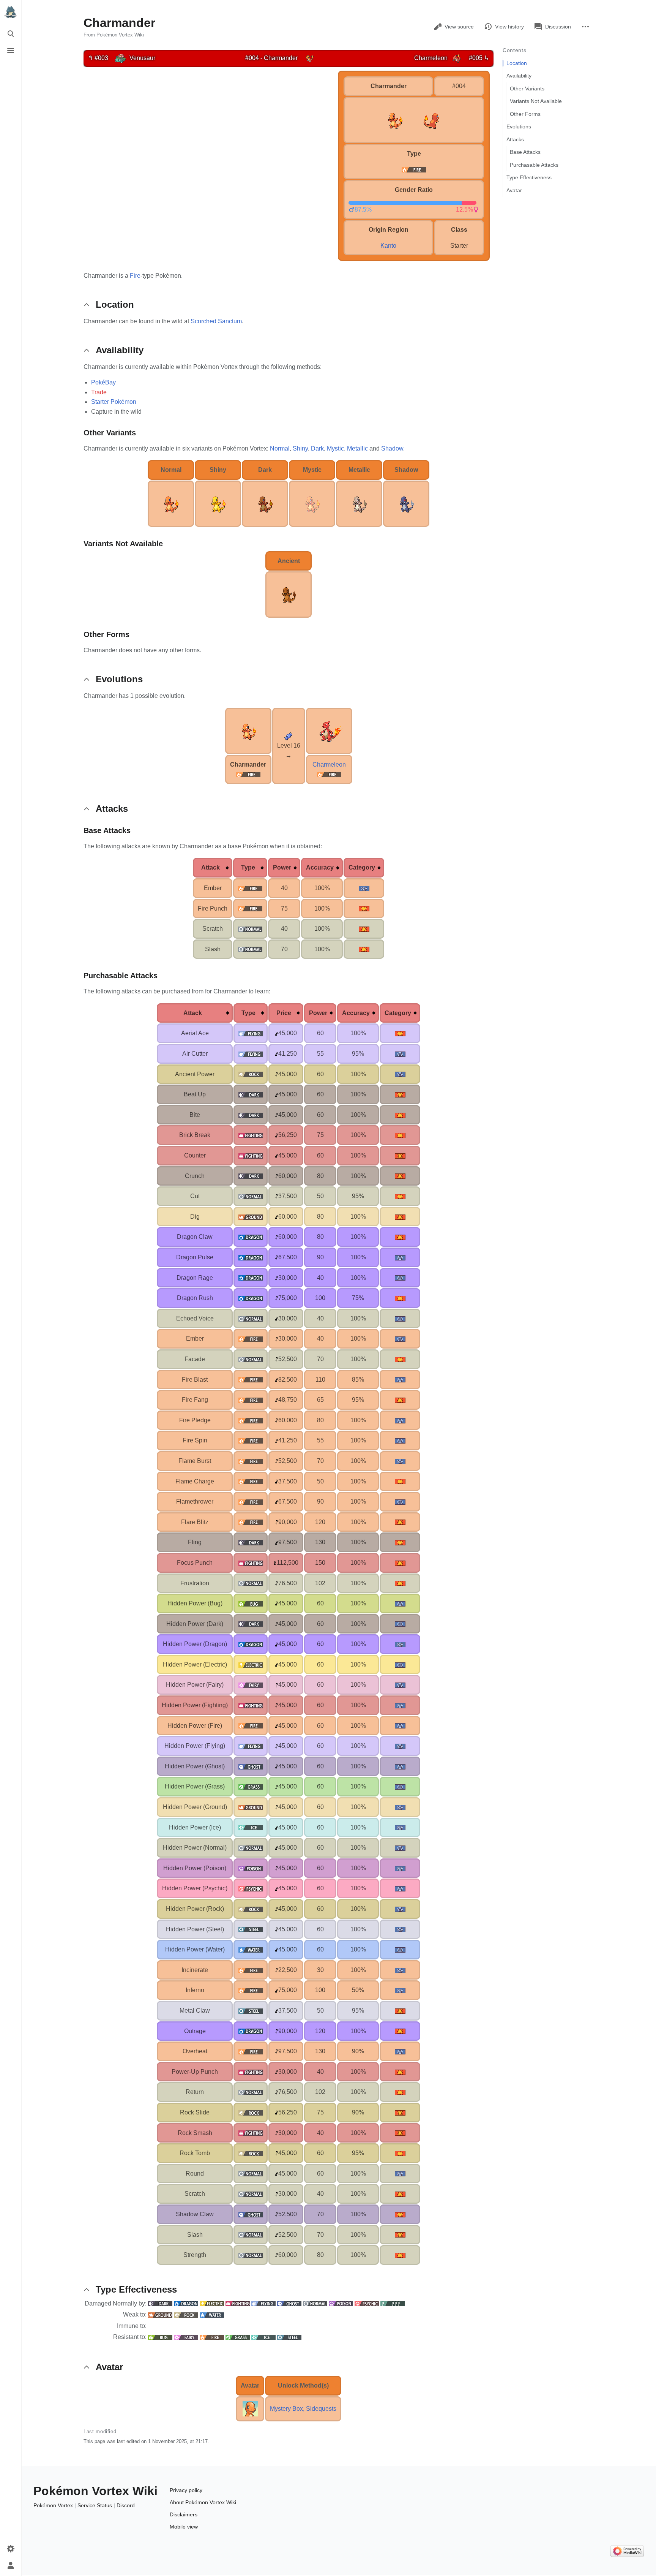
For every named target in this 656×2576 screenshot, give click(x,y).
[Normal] (315, 2303)
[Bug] (160, 2337)
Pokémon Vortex (53, 2505)
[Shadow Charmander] (406, 503)
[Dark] (160, 2303)
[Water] (212, 2314)
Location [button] (115, 304)
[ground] (251, 1217)
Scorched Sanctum (216, 321)
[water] (251, 1949)
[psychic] (251, 1888)
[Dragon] (186, 2303)
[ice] (251, 1827)
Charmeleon (329, 765)
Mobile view (184, 2527)
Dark (317, 448)
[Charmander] (310, 58)
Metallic (357, 448)
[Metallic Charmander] (359, 503)
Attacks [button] (112, 809)
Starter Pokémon (114, 402)
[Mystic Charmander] (312, 503)
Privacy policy (186, 2490)
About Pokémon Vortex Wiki (203, 2502)
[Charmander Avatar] (250, 2408)
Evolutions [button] (119, 679)
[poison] (251, 1868)
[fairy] (251, 1685)
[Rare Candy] (289, 736)
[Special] (364, 888)
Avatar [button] (109, 2367)
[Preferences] (11, 2549)
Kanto (388, 246)
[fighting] (251, 1135)
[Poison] (341, 2303)
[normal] (250, 929)
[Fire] (248, 774)
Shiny (300, 448)
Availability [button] (120, 350)
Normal (280, 448)
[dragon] (251, 1237)
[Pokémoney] (277, 1033)
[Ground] (160, 2314)
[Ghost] (289, 2303)
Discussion (558, 27)
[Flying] (263, 2303)
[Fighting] (238, 2303)
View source (459, 27)
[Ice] (263, 2337)
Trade (99, 392)
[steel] (251, 1929)
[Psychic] (367, 2303)
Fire (135, 276)
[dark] (251, 1094)
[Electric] (212, 2303)
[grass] (251, 1786)
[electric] (251, 1664)
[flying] (251, 1033)
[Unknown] (393, 2303)
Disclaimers (184, 2514)
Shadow (392, 448)
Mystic (335, 448)
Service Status (95, 2505)
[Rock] (186, 2314)
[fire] (414, 169)
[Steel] (289, 2337)
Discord (126, 2505)
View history (509, 27)
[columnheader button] (213, 868)
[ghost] (251, 1766)
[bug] (251, 1603)
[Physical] (364, 908)
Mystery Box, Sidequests (303, 2409)
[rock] (251, 1074)
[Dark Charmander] (265, 503)
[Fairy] (186, 2337)
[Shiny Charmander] (218, 503)
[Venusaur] (120, 58)
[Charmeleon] (457, 58)
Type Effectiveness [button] (136, 2289)
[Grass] (238, 2337)
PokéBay (103, 382)
